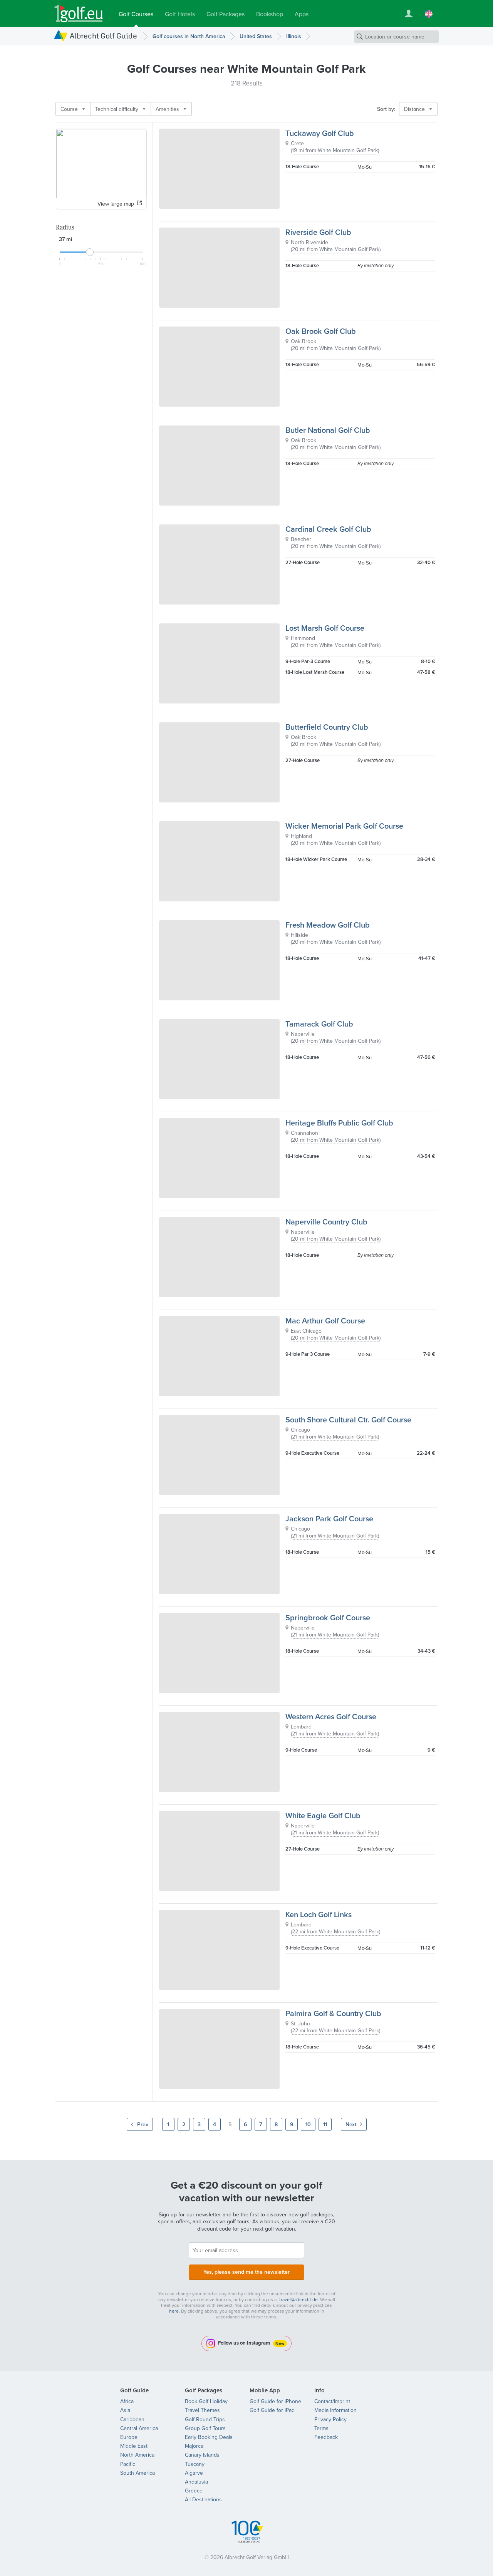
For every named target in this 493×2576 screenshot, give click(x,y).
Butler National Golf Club (328, 430)
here (174, 2311)
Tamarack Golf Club (319, 1024)
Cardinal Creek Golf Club (328, 529)
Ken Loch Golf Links (319, 1914)
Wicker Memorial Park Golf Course (344, 826)
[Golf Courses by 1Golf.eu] (79, 14)
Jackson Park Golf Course (329, 1518)
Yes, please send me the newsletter (246, 2272)
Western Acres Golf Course (331, 1716)
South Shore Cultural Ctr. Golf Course (348, 1419)
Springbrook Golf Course (328, 1617)
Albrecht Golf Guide (103, 36)
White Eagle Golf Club (323, 1815)
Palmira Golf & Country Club (333, 2013)
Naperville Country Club (326, 1222)
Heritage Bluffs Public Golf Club (339, 1123)
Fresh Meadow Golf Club (328, 925)
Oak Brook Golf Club (321, 331)
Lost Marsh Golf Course (325, 628)
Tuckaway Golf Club (320, 133)
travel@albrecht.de (298, 2299)
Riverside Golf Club (318, 232)
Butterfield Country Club (327, 727)
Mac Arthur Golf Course (325, 1321)
